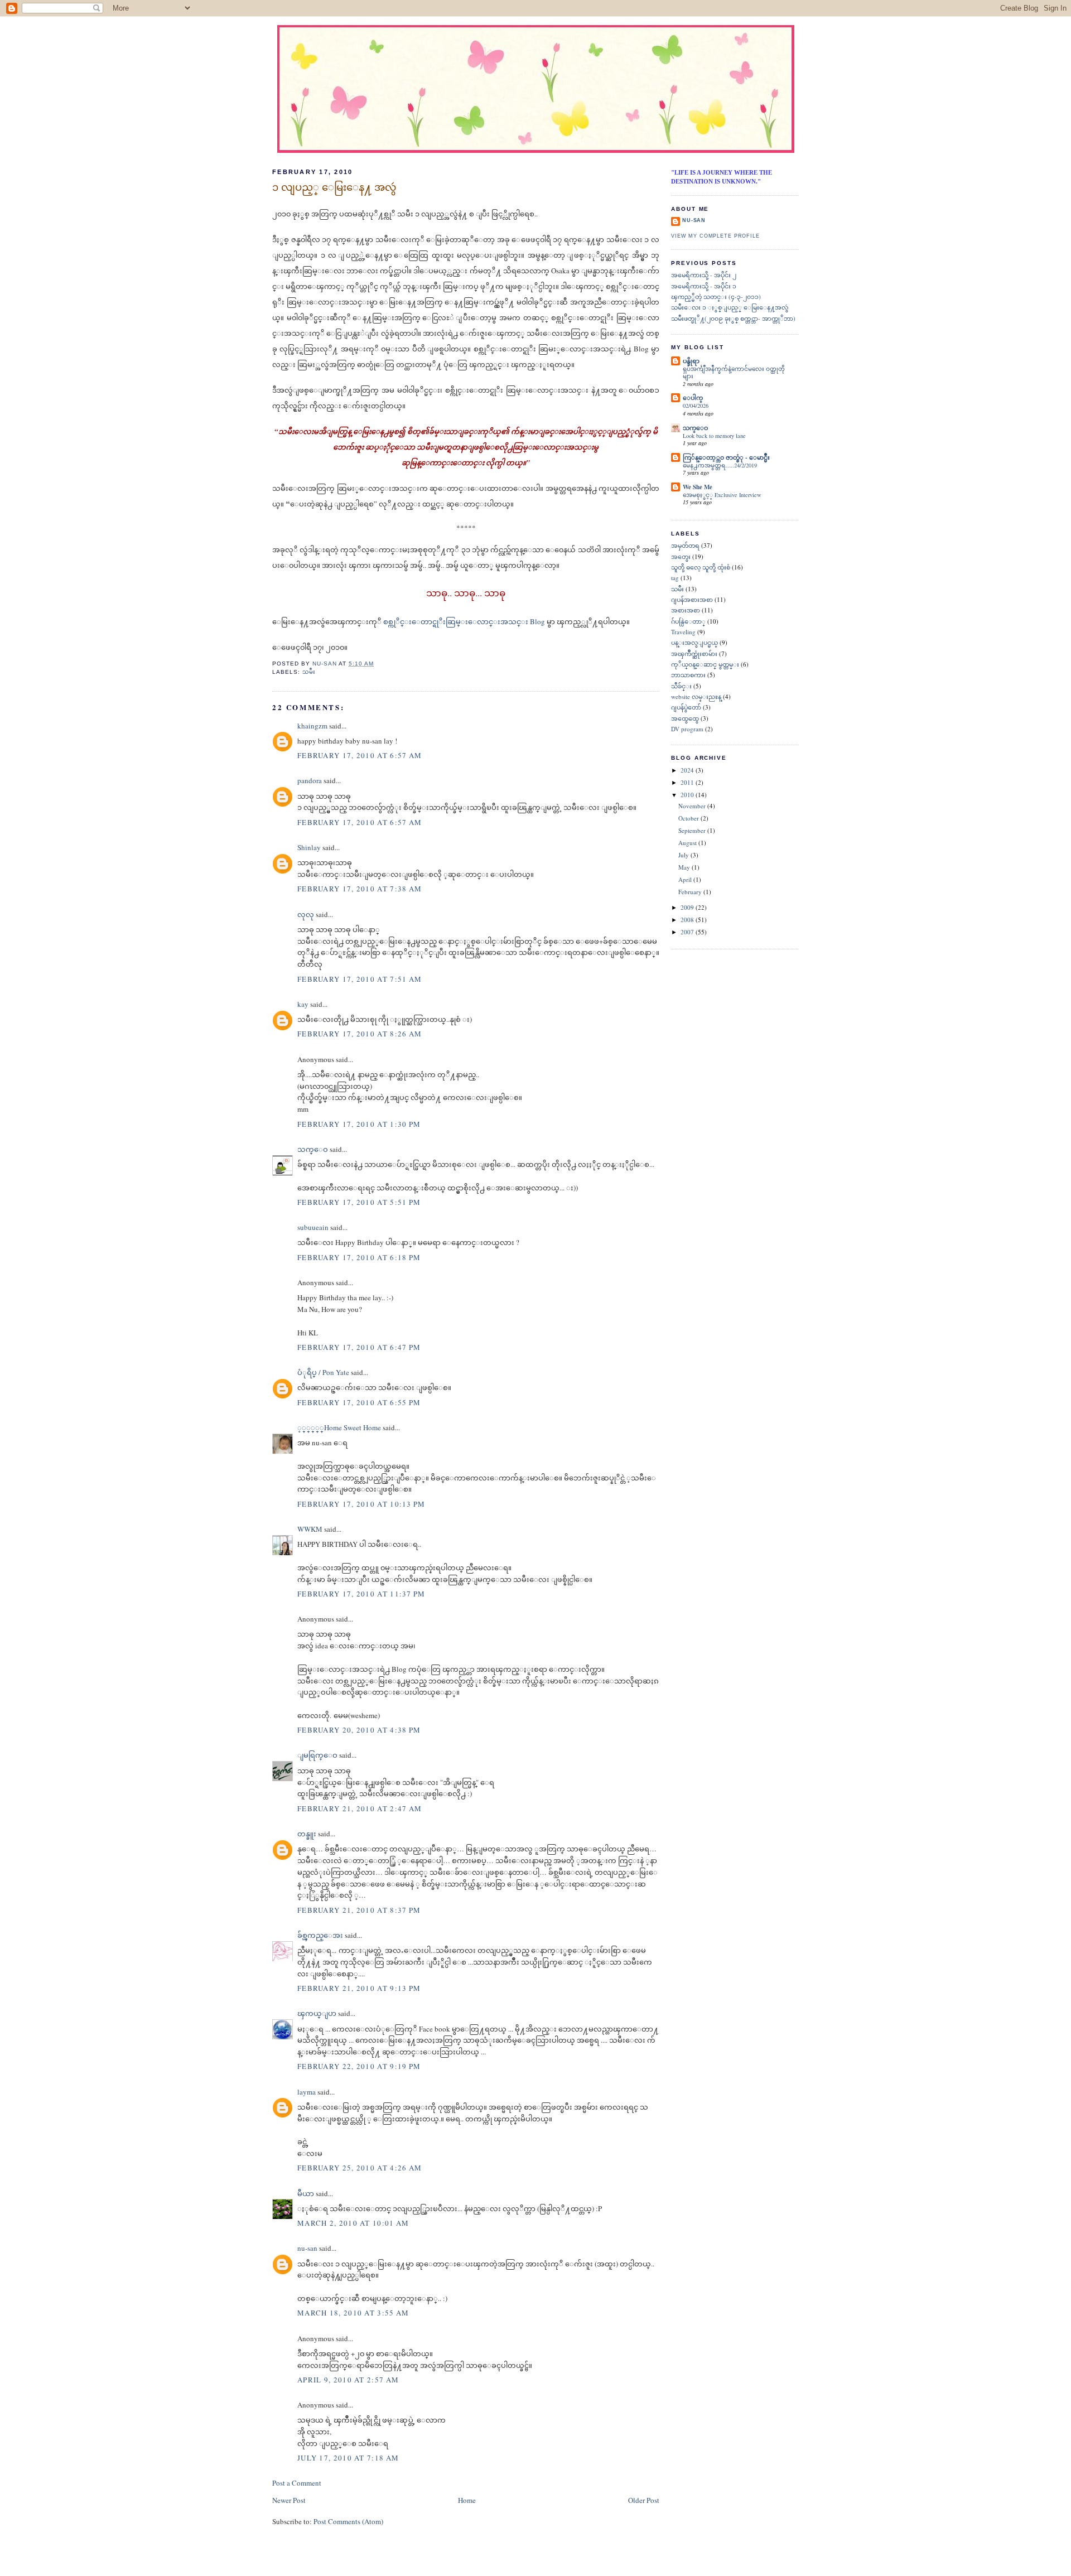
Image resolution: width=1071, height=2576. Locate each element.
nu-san (307, 2248)
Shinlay (309, 847)
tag (675, 578)
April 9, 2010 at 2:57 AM (348, 2380)
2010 (688, 795)
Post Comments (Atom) (348, 2521)
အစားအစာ (686, 610)
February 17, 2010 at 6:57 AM (360, 755)
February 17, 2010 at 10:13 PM (361, 1504)
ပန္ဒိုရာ (691, 361)
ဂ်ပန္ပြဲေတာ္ (688, 621)
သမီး (309, 672)
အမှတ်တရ (685, 545)
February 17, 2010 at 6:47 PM (359, 1347)
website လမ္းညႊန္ (696, 696)
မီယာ (306, 2193)
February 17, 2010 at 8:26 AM (360, 1034)
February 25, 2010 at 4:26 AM (360, 2168)
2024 (688, 770)
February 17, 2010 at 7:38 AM (360, 889)
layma (307, 2092)
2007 (688, 932)
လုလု (306, 914)
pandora (310, 780)
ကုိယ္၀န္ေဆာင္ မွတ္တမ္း (705, 664)
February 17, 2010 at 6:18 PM (359, 1257)
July (684, 855)
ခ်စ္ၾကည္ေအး (320, 1935)
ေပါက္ (693, 398)
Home (467, 2500)
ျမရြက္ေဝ (317, 1755)
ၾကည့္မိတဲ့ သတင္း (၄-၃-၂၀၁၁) (716, 296)
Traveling (683, 632)
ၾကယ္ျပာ (317, 2013)
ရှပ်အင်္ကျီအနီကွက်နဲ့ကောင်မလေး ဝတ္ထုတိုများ (734, 373)
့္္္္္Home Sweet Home (339, 1427)
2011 (688, 782)
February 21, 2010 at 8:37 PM (359, 1910)
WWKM (310, 1529)
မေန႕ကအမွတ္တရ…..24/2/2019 (720, 465)
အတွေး (681, 556)
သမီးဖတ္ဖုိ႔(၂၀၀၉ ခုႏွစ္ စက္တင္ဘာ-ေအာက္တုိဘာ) (733, 318)
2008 (688, 920)
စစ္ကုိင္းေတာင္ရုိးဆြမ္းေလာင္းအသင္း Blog (465, 621)
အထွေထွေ (685, 718)
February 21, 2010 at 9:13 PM (359, 1988)
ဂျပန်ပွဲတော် (686, 707)
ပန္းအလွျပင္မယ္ (694, 642)
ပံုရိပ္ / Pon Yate (323, 1372)
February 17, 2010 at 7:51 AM (360, 979)
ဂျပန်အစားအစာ (692, 599)
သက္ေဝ (313, 1149)
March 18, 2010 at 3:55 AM (353, 2313)
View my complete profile (715, 236)
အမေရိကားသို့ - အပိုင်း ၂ (704, 275)
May (685, 867)
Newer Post (289, 2500)
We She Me (698, 487)
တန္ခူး (307, 1834)
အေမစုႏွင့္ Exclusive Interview (722, 495)
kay (303, 1004)
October (689, 818)
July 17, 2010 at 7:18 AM (348, 2458)
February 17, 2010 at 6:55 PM (359, 1402)
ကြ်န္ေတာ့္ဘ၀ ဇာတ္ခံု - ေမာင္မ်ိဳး (726, 457)
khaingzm (312, 726)
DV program (687, 729)
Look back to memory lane (714, 436)
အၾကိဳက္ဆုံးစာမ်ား (694, 653)
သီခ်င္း (681, 686)
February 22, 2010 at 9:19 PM (359, 2066)
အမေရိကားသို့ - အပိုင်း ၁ (704, 286)
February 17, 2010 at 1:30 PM (359, 1124)
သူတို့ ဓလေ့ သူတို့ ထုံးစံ (701, 567)
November (693, 806)
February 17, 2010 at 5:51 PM (359, 1202)
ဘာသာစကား (688, 675)
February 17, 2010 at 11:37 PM (361, 1594)
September (693, 830)
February (691, 892)
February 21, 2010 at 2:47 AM (360, 1808)
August (688, 843)
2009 (688, 907)
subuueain (313, 1227)
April (686, 879)
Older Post (644, 2500)
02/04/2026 (696, 406)
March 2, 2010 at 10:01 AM (353, 2223)
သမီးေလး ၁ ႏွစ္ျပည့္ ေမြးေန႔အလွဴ (730, 307)
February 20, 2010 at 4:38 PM (359, 1730)
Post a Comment (297, 2483)
